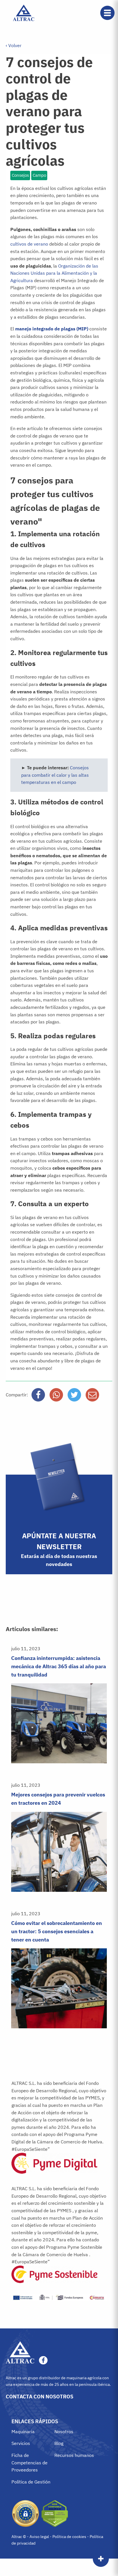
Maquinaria (23, 2432)
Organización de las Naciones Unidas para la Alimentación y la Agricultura (54, 273)
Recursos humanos (74, 2455)
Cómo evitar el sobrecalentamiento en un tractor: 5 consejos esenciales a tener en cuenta (57, 1931)
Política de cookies (69, 2537)
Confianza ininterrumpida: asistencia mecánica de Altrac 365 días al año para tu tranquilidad (59, 1666)
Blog (59, 2443)
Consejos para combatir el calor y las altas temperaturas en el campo (55, 775)
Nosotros (64, 2432)
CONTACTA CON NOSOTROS (40, 2397)
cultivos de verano (29, 244)
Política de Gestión (31, 2482)
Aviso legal (39, 2537)
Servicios (21, 2443)
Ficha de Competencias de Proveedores (29, 2462)
